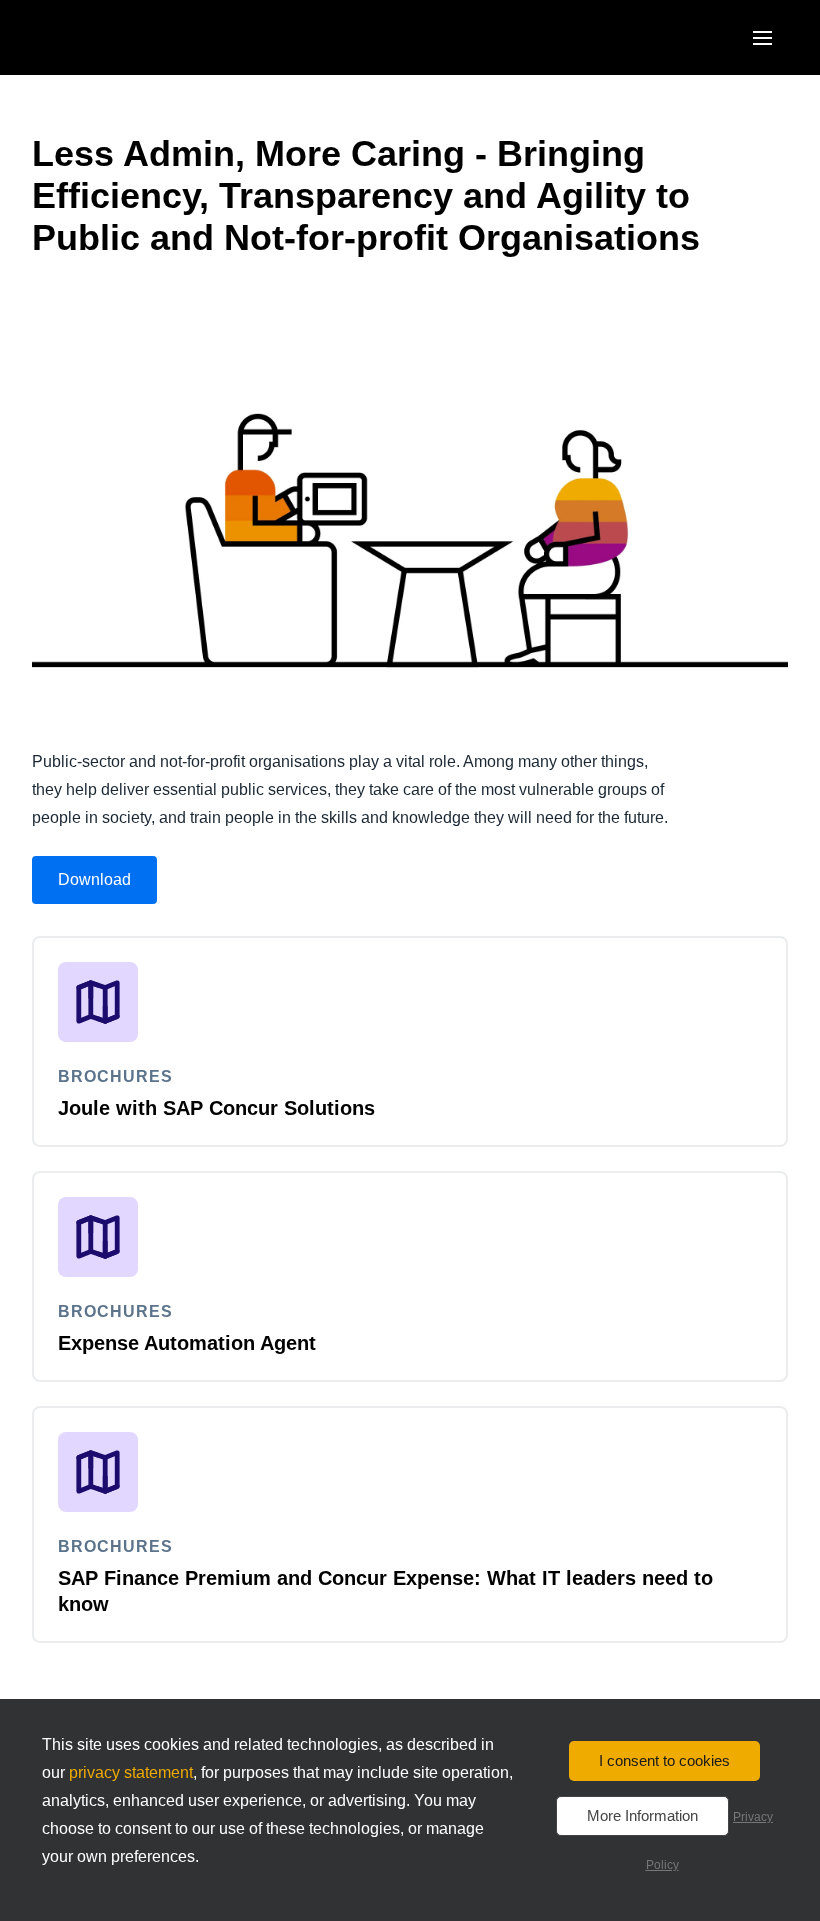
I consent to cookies (664, 1760)
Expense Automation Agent (187, 1343)
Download (94, 879)
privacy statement (131, 1772)
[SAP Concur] (124, 37)
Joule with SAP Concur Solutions (216, 1108)
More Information (642, 1815)
